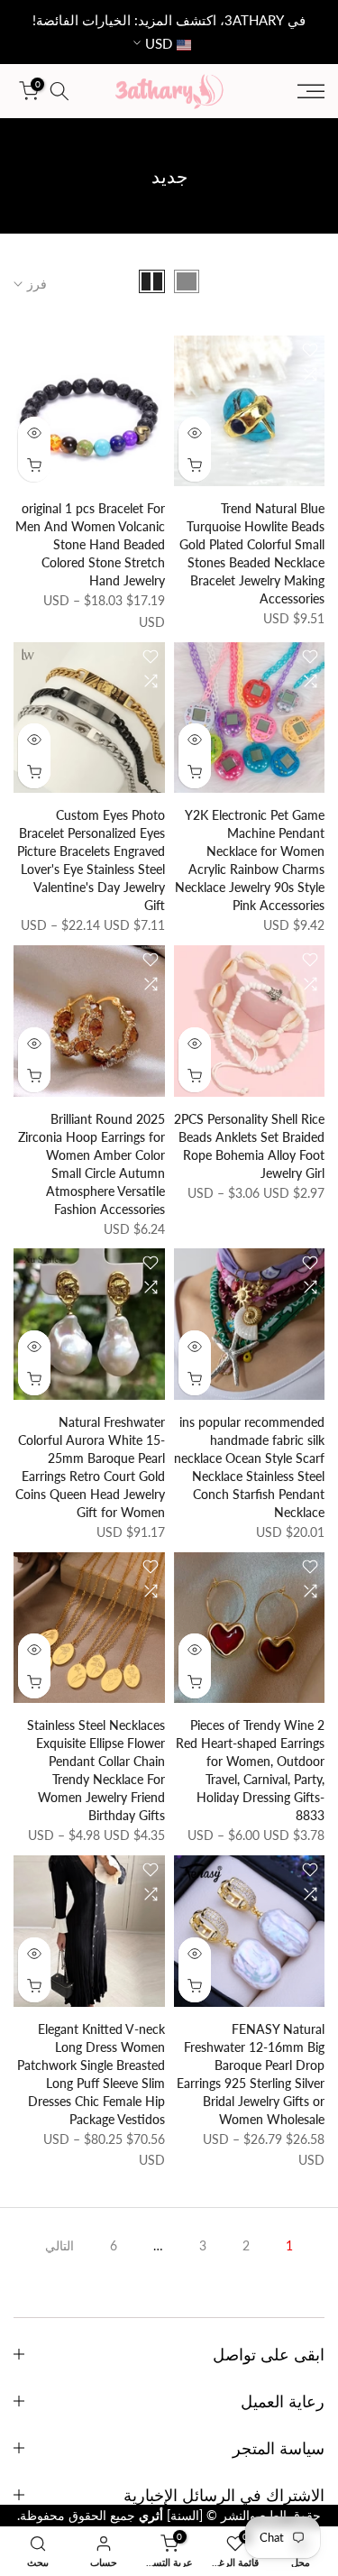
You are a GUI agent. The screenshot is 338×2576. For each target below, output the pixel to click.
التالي (59, 2245)
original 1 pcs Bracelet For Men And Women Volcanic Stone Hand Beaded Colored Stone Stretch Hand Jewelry (90, 544)
